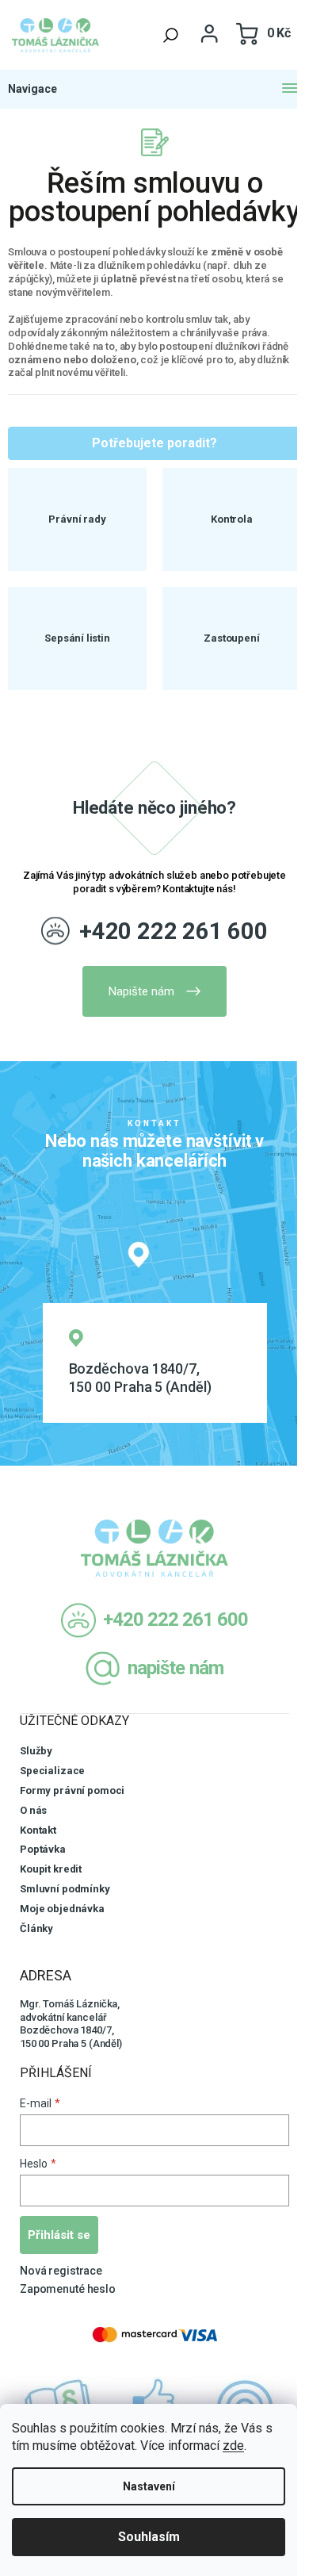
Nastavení (149, 2486)
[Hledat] (171, 35)
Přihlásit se (59, 2235)
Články (36, 1928)
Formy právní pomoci (72, 1790)
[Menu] (154, 89)
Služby (36, 1751)
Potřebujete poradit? (154, 443)
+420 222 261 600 (174, 931)
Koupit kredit (51, 1869)
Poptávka (43, 1849)
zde (233, 2446)
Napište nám (141, 991)
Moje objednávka (62, 1909)
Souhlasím (149, 2537)
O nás (33, 1810)
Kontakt (38, 1830)
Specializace (52, 1771)
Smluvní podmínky (65, 1889)
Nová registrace (61, 2271)
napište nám (175, 1668)
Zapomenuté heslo (68, 2289)
